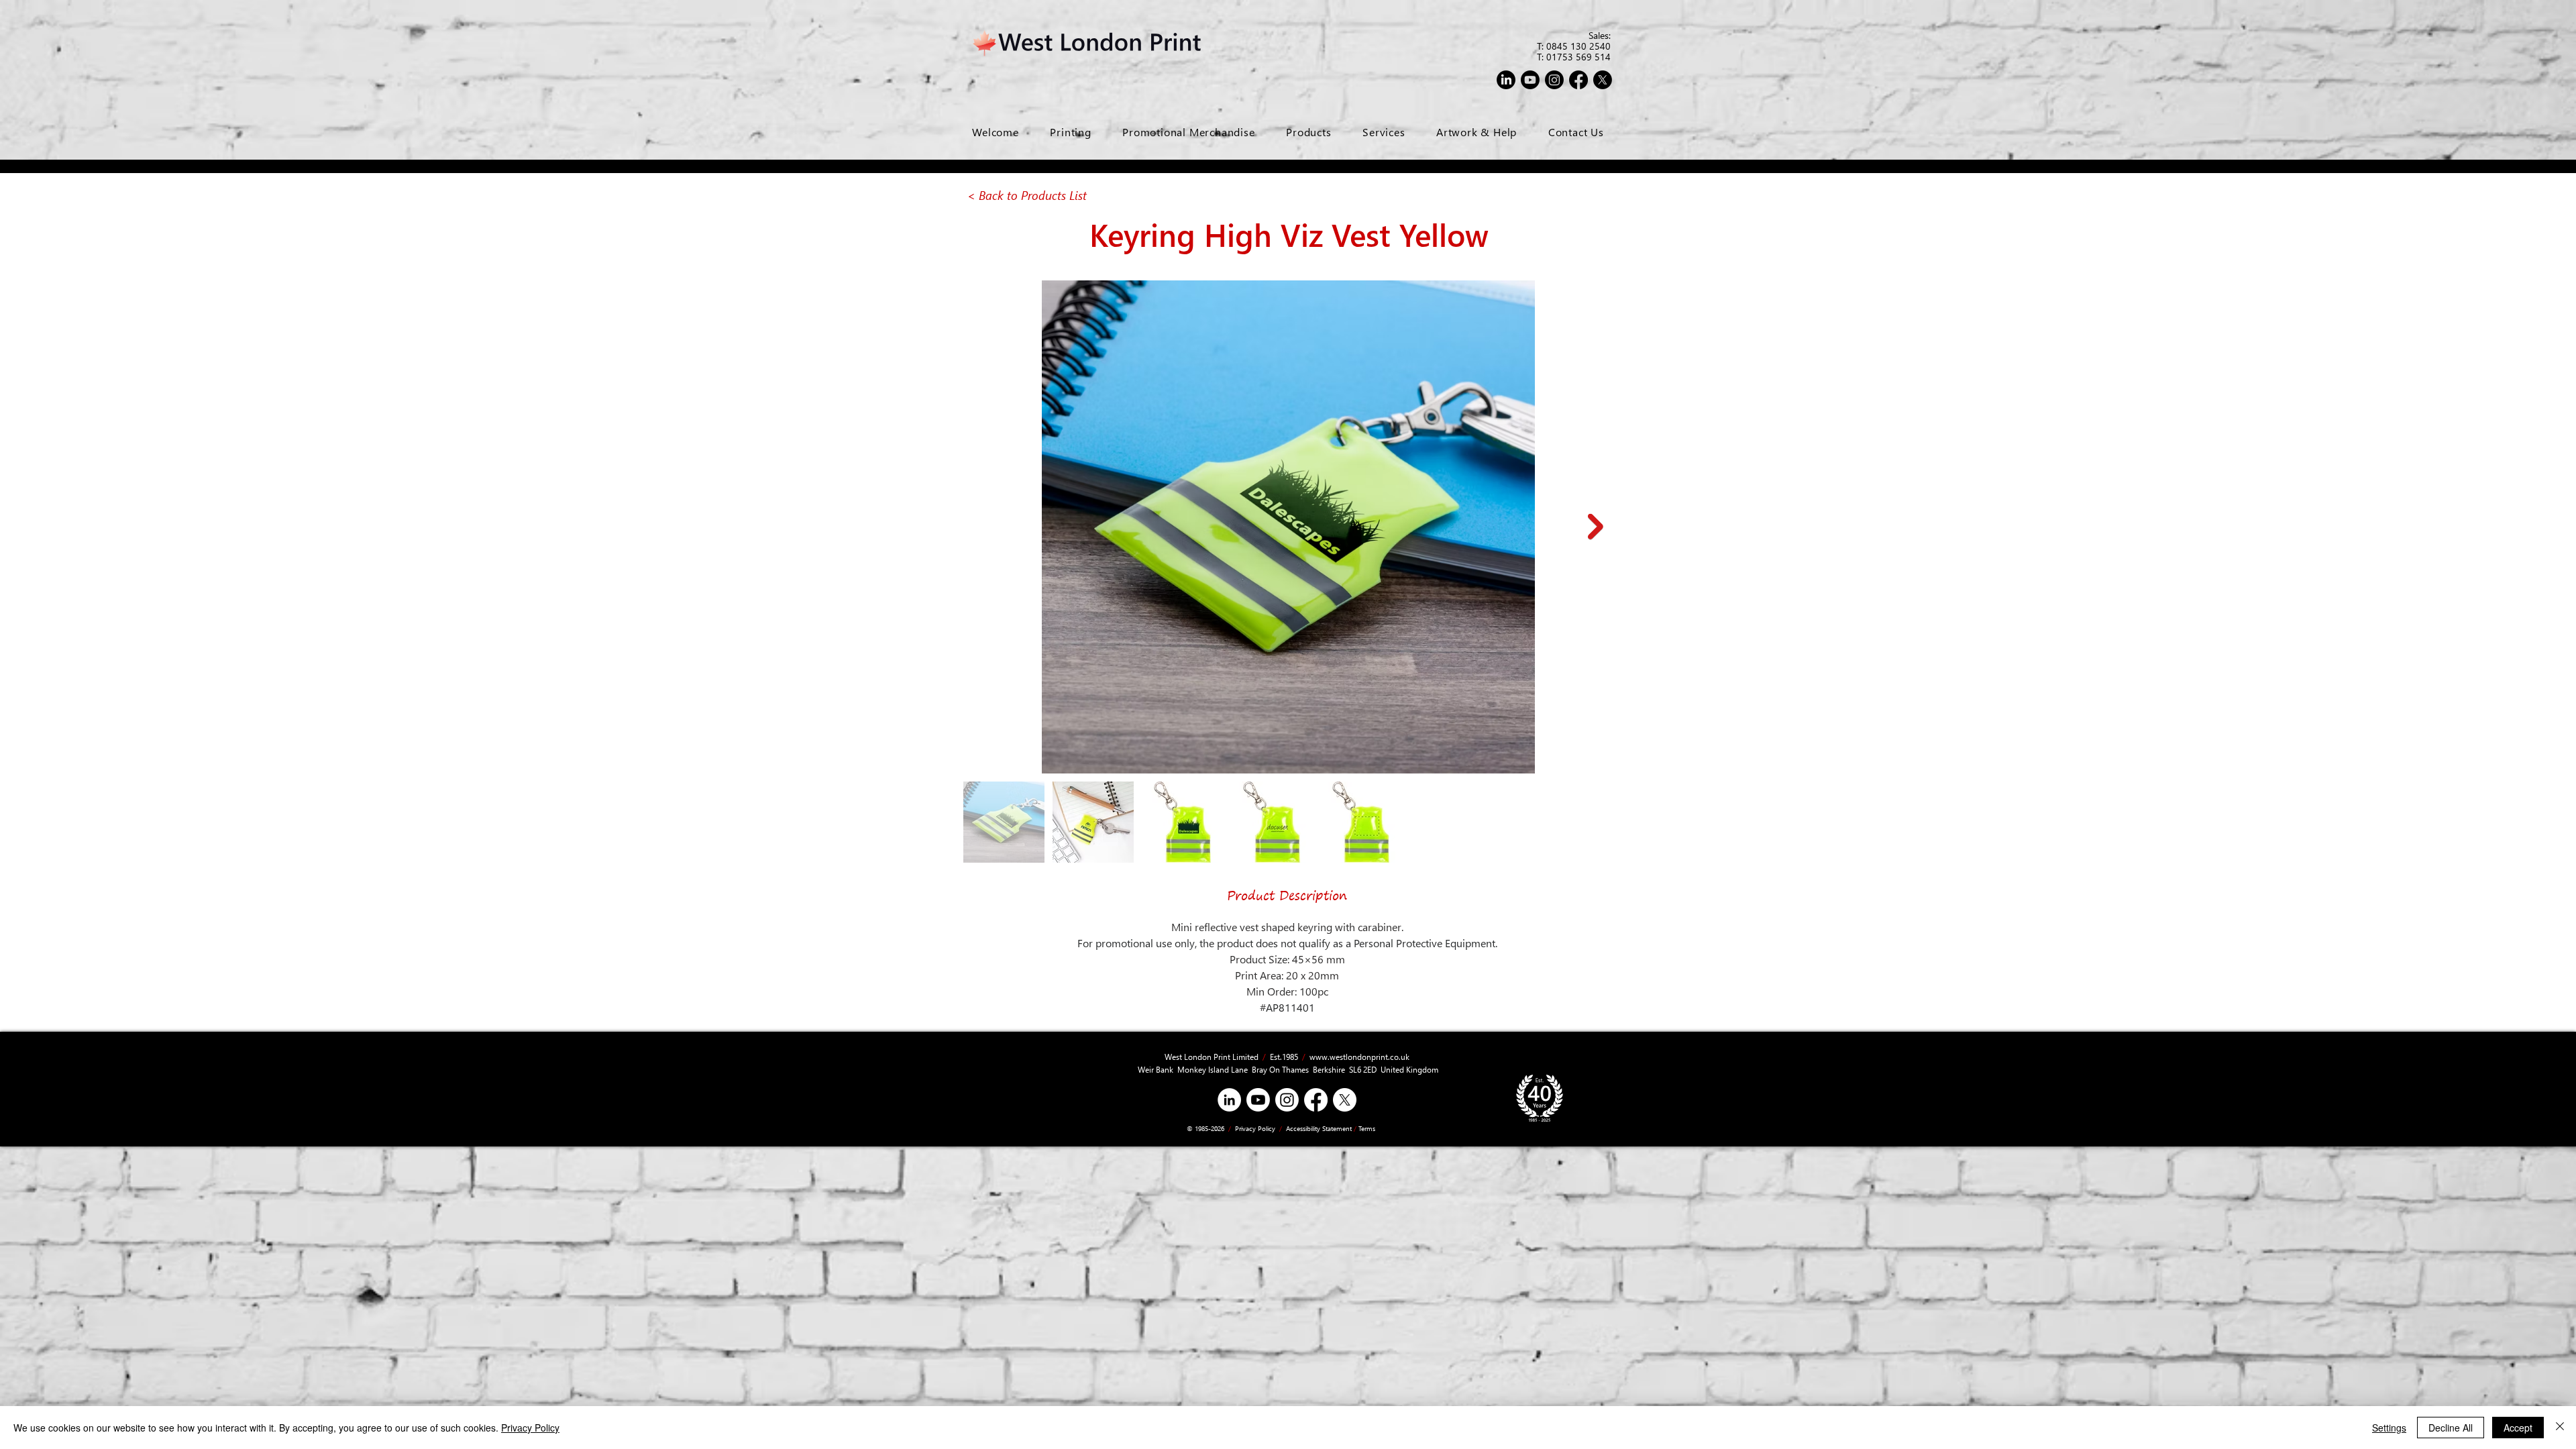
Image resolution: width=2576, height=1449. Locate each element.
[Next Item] (1596, 527)
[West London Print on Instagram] (1554, 80)
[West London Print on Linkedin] (1506, 80)
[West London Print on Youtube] (1530, 80)
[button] (1384, 132)
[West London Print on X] (1603, 80)
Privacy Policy (1254, 1128)
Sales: (1600, 35)
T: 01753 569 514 (1574, 57)
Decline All (2451, 1428)
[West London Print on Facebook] (1578, 80)
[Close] (2560, 1428)
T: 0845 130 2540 (1574, 46)
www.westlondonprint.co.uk (1359, 1057)
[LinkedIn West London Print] (1229, 1100)
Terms (1367, 1128)
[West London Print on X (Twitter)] (1345, 1100)
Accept (2518, 1428)
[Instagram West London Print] (1287, 1100)
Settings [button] (2389, 1428)
